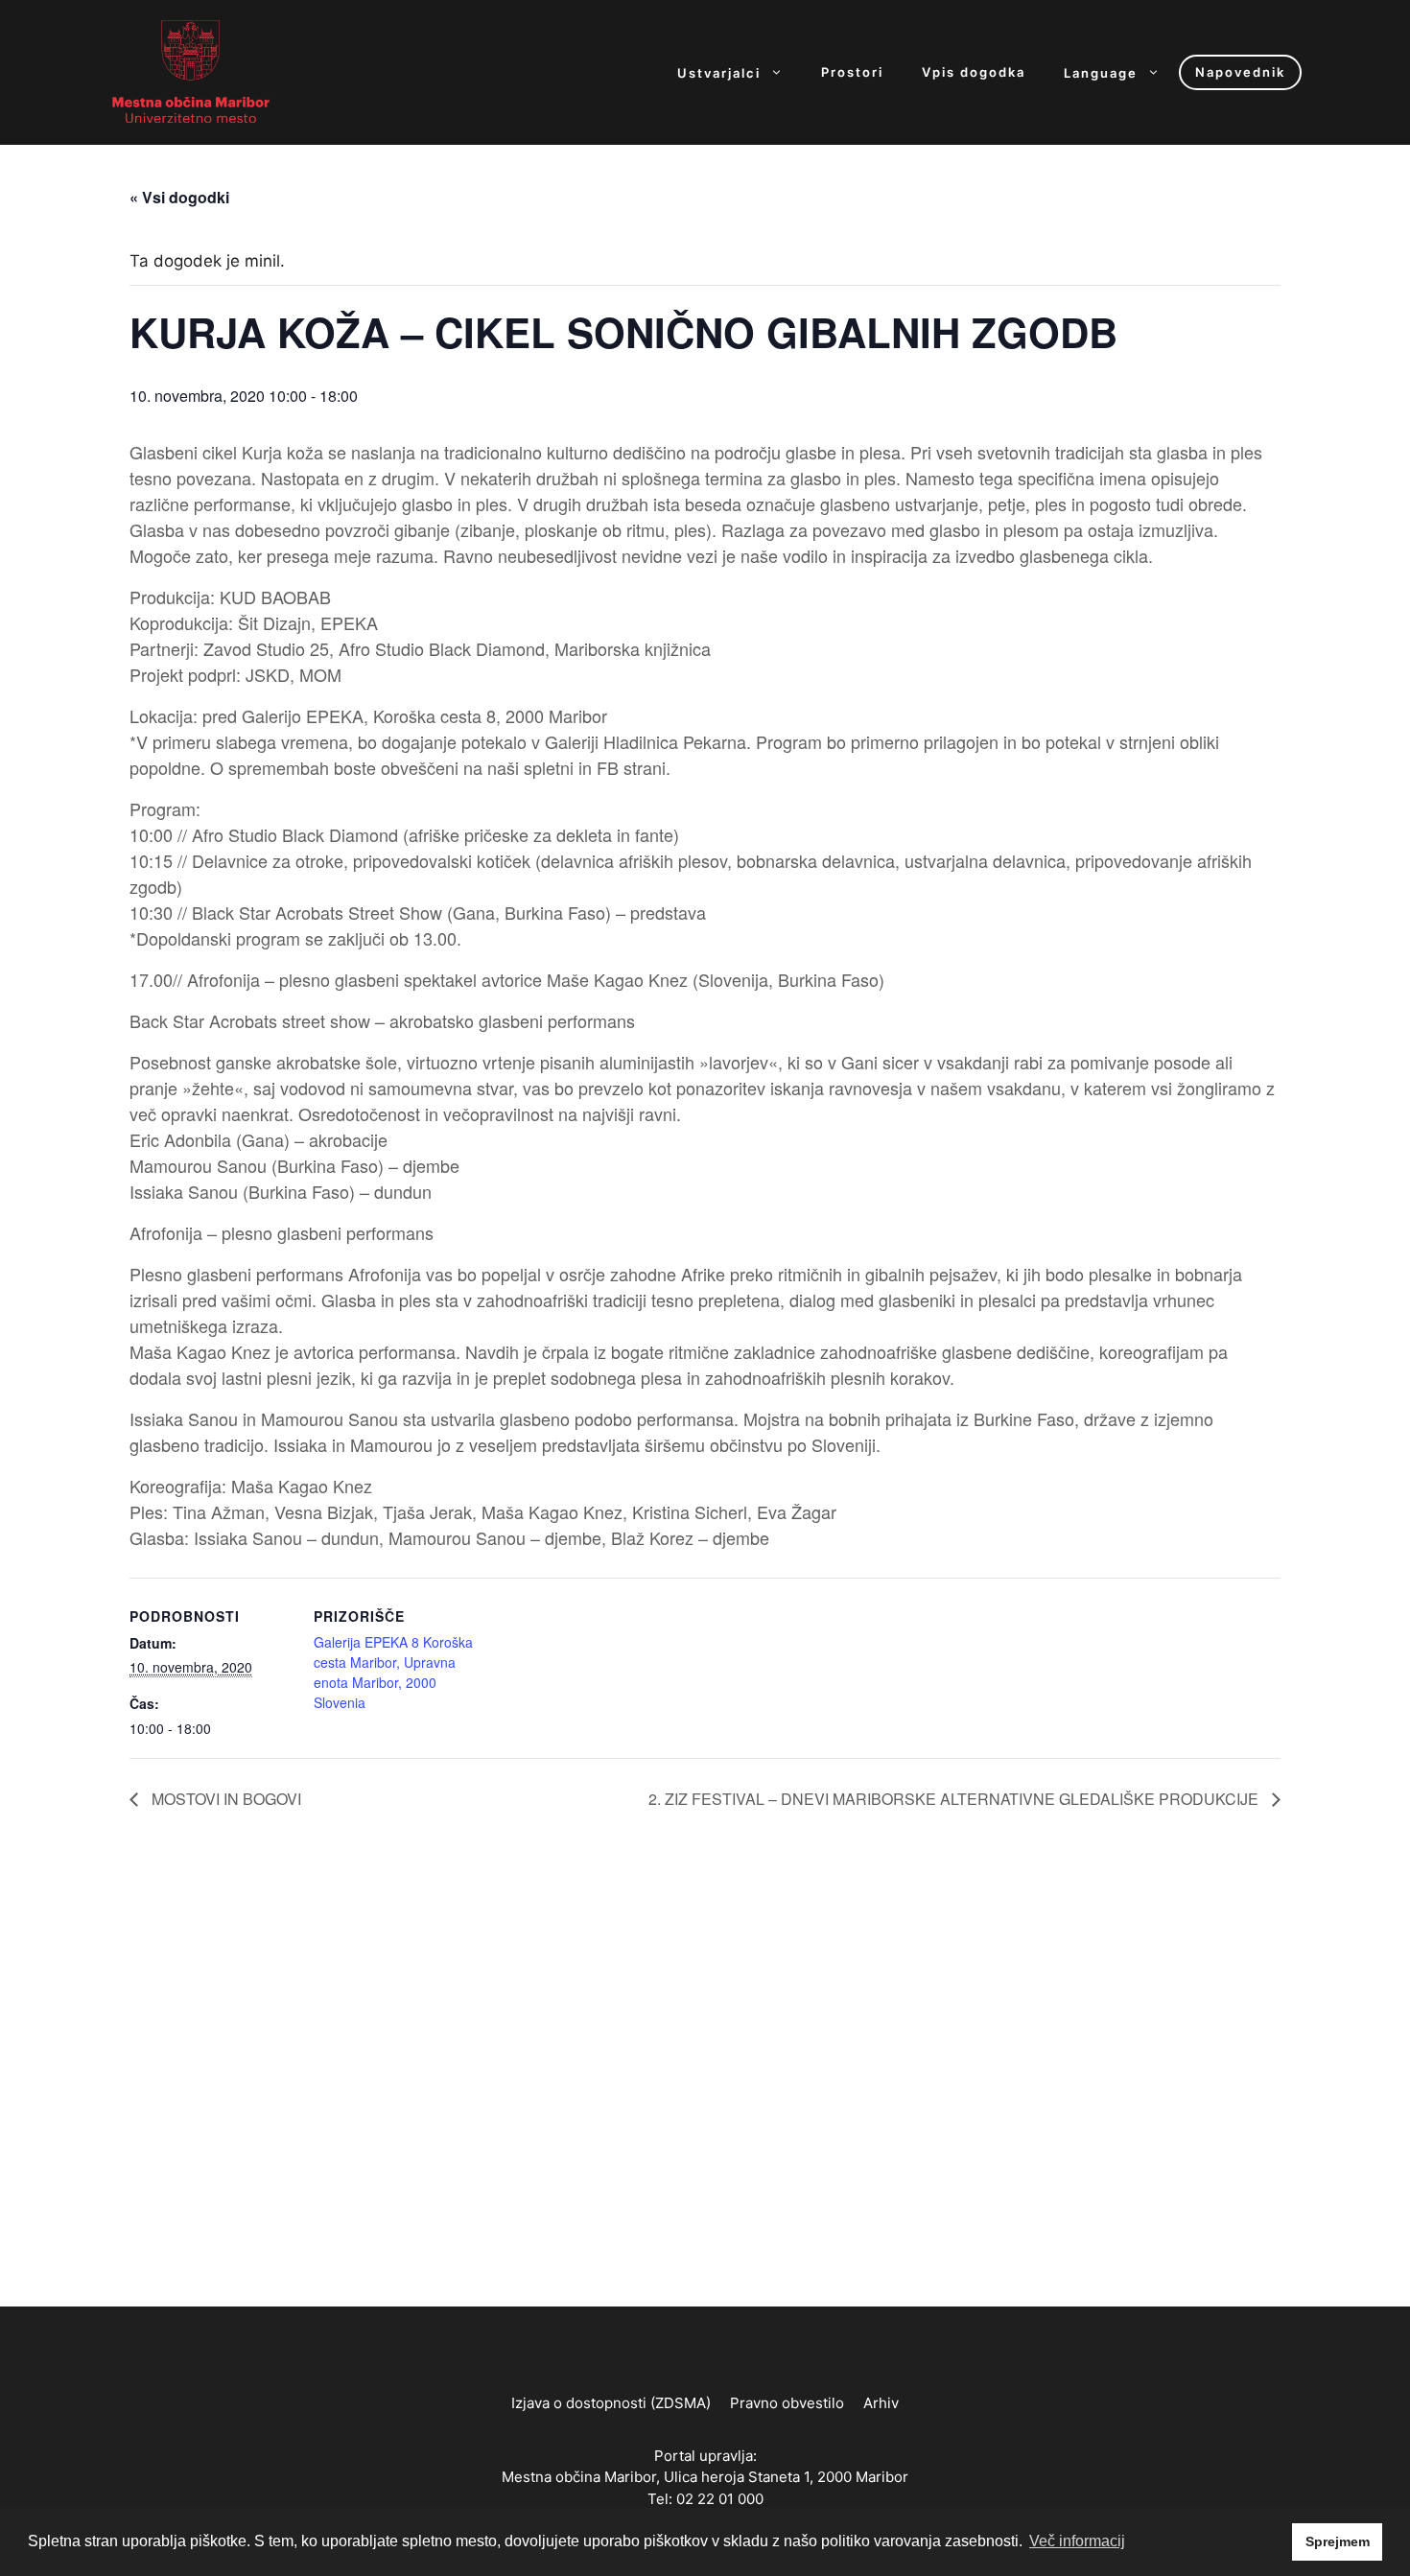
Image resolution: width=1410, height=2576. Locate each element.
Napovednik (1240, 72)
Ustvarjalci (719, 72)
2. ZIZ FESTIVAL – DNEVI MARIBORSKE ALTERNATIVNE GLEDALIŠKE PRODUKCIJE (955, 1799)
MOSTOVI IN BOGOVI (224, 1799)
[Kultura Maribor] (191, 71)
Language (1101, 72)
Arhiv (881, 2403)
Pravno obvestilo (787, 2403)
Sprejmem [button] (1338, 2541)
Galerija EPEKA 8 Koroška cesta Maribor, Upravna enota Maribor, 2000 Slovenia (393, 1672)
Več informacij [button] (1077, 2541)
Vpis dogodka (974, 72)
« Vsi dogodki (179, 197)
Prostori (852, 72)
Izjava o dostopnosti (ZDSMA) (611, 2403)
